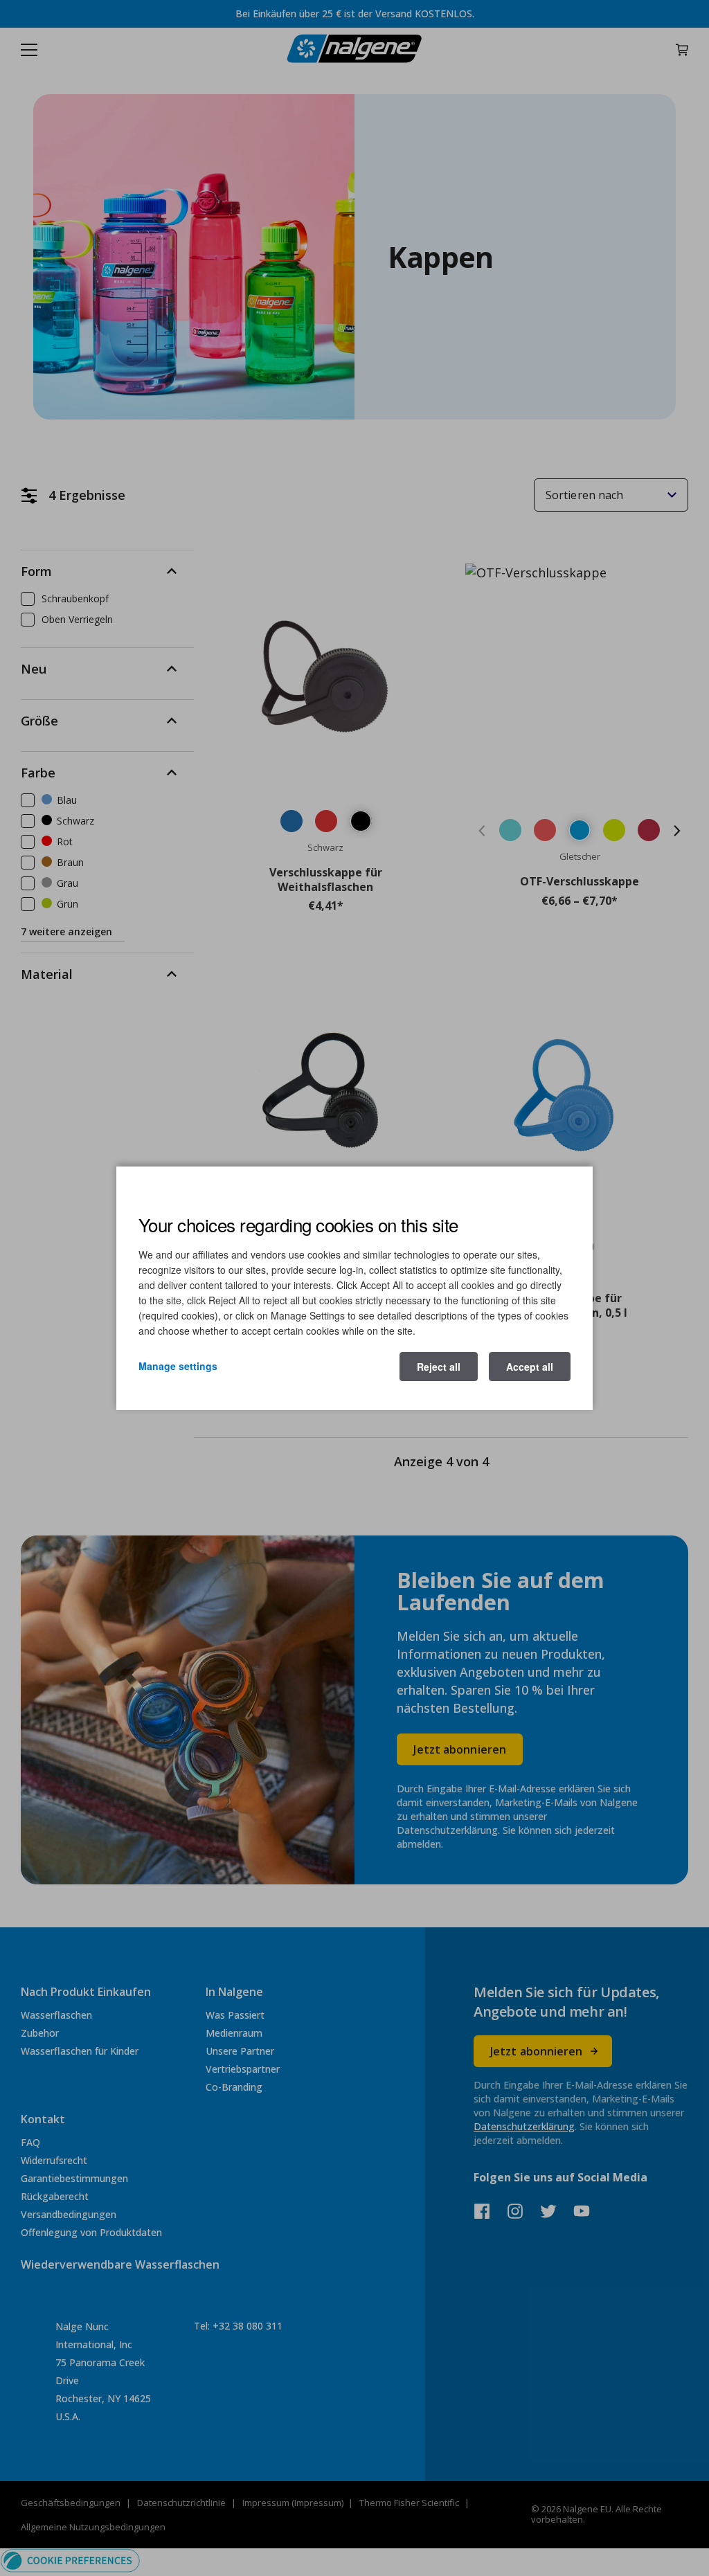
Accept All (530, 1367)
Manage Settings (178, 1366)
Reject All (439, 1367)
